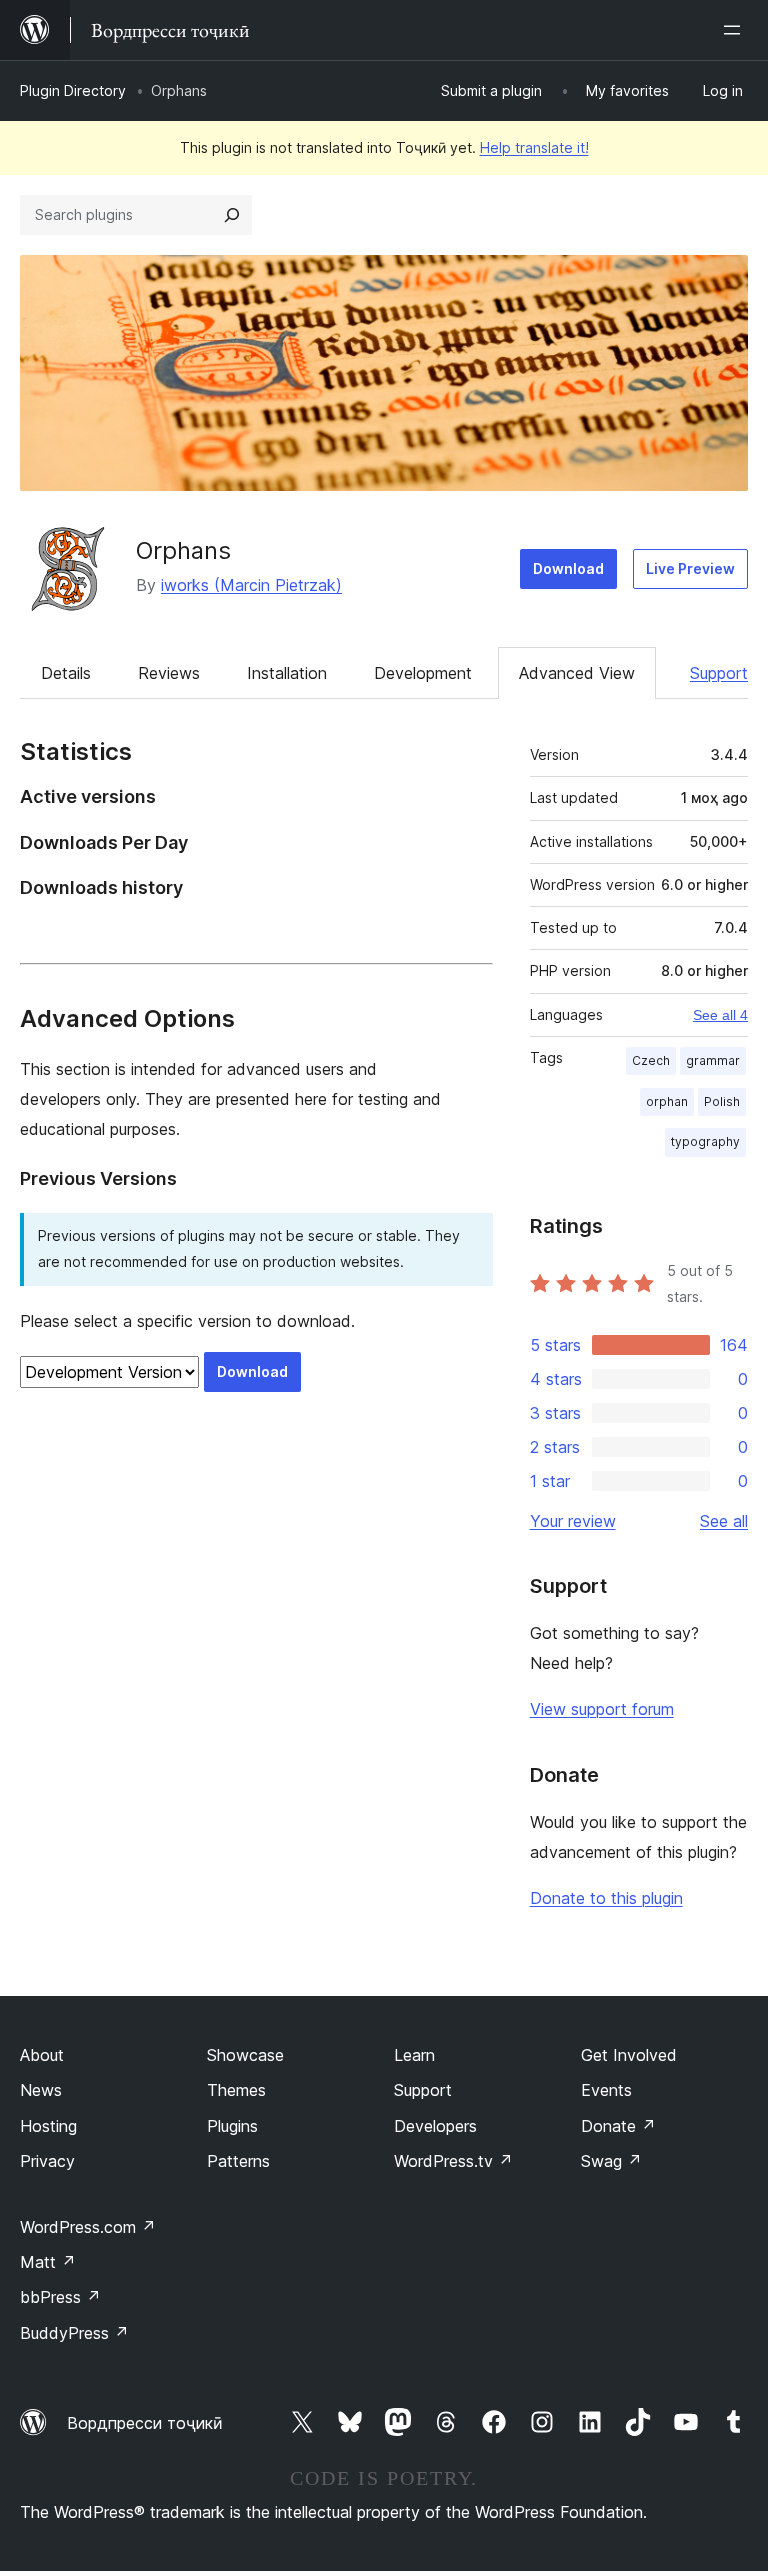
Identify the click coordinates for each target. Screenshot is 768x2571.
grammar (713, 1060)
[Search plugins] (232, 215)
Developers (435, 2126)
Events (606, 2090)
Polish (722, 1101)
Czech (651, 1060)
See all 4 (720, 1015)
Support (719, 673)
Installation (287, 673)
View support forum (602, 1709)
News (41, 2090)
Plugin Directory (73, 90)
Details (66, 673)
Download (568, 568)
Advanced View (577, 673)
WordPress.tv (453, 2161)
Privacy (47, 2161)
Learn (414, 2055)
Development (423, 673)
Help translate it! (534, 147)
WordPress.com (88, 2227)
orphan (667, 1101)
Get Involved (629, 2055)
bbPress (60, 2297)
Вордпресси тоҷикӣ (145, 2423)
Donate (618, 2126)
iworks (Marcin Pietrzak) (251, 585)
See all (724, 1521)
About (42, 2055)
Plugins (232, 2126)
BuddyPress (74, 2333)
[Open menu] (736, 30)
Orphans (183, 550)
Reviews (169, 673)
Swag (611, 2161)
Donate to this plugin (606, 1898)
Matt (48, 2262)
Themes (236, 2090)
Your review (573, 1521)
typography (705, 1141)
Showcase (245, 2055)
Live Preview (690, 568)
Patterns (238, 2161)
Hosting (48, 2126)
